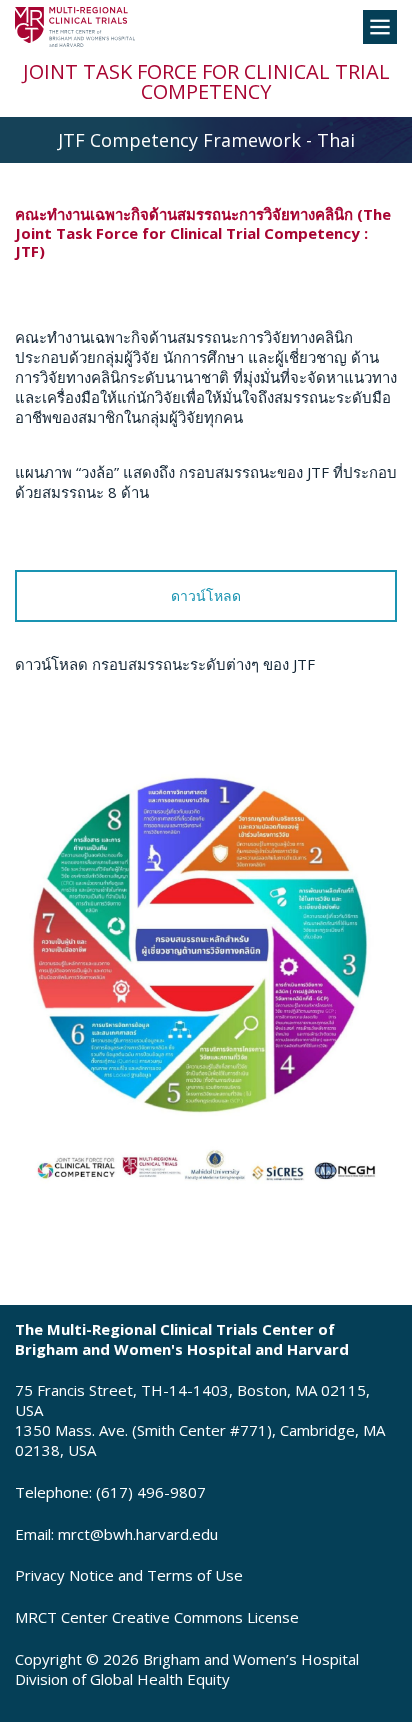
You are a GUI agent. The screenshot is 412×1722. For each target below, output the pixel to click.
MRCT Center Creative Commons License (157, 1617)
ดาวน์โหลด (206, 595)
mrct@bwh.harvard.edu (138, 1534)
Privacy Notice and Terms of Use (129, 1575)
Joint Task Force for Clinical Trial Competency (206, 81)
